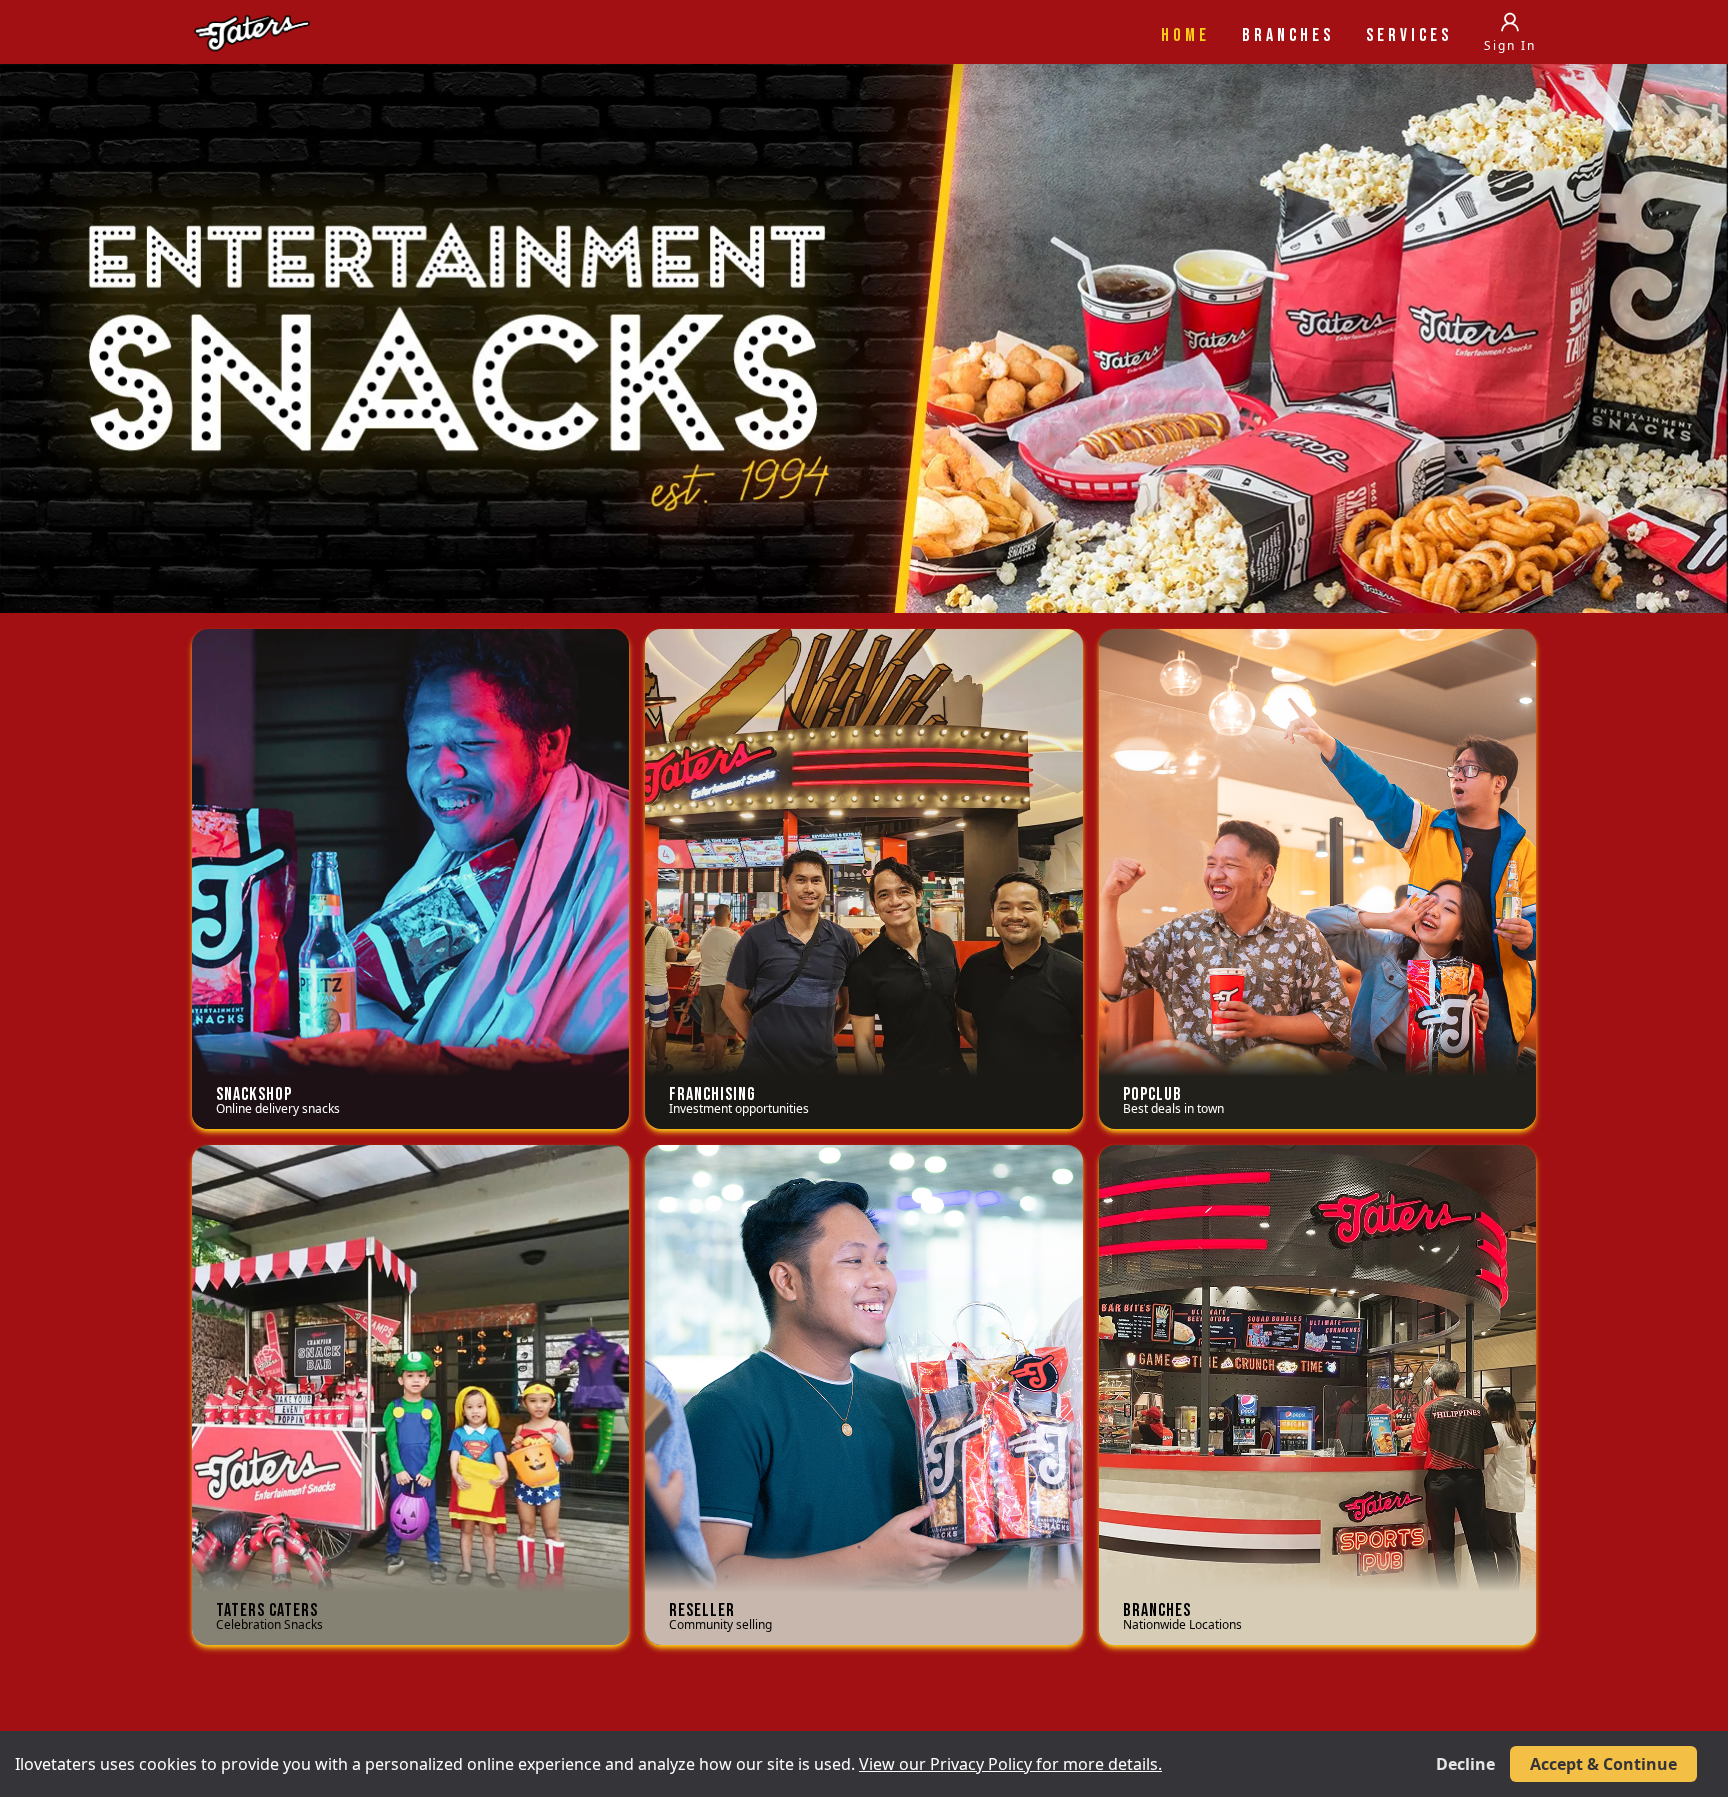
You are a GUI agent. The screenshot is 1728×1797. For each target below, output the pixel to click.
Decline (1465, 1764)
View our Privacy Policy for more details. (1010, 1764)
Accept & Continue (1603, 1764)
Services (1409, 35)
